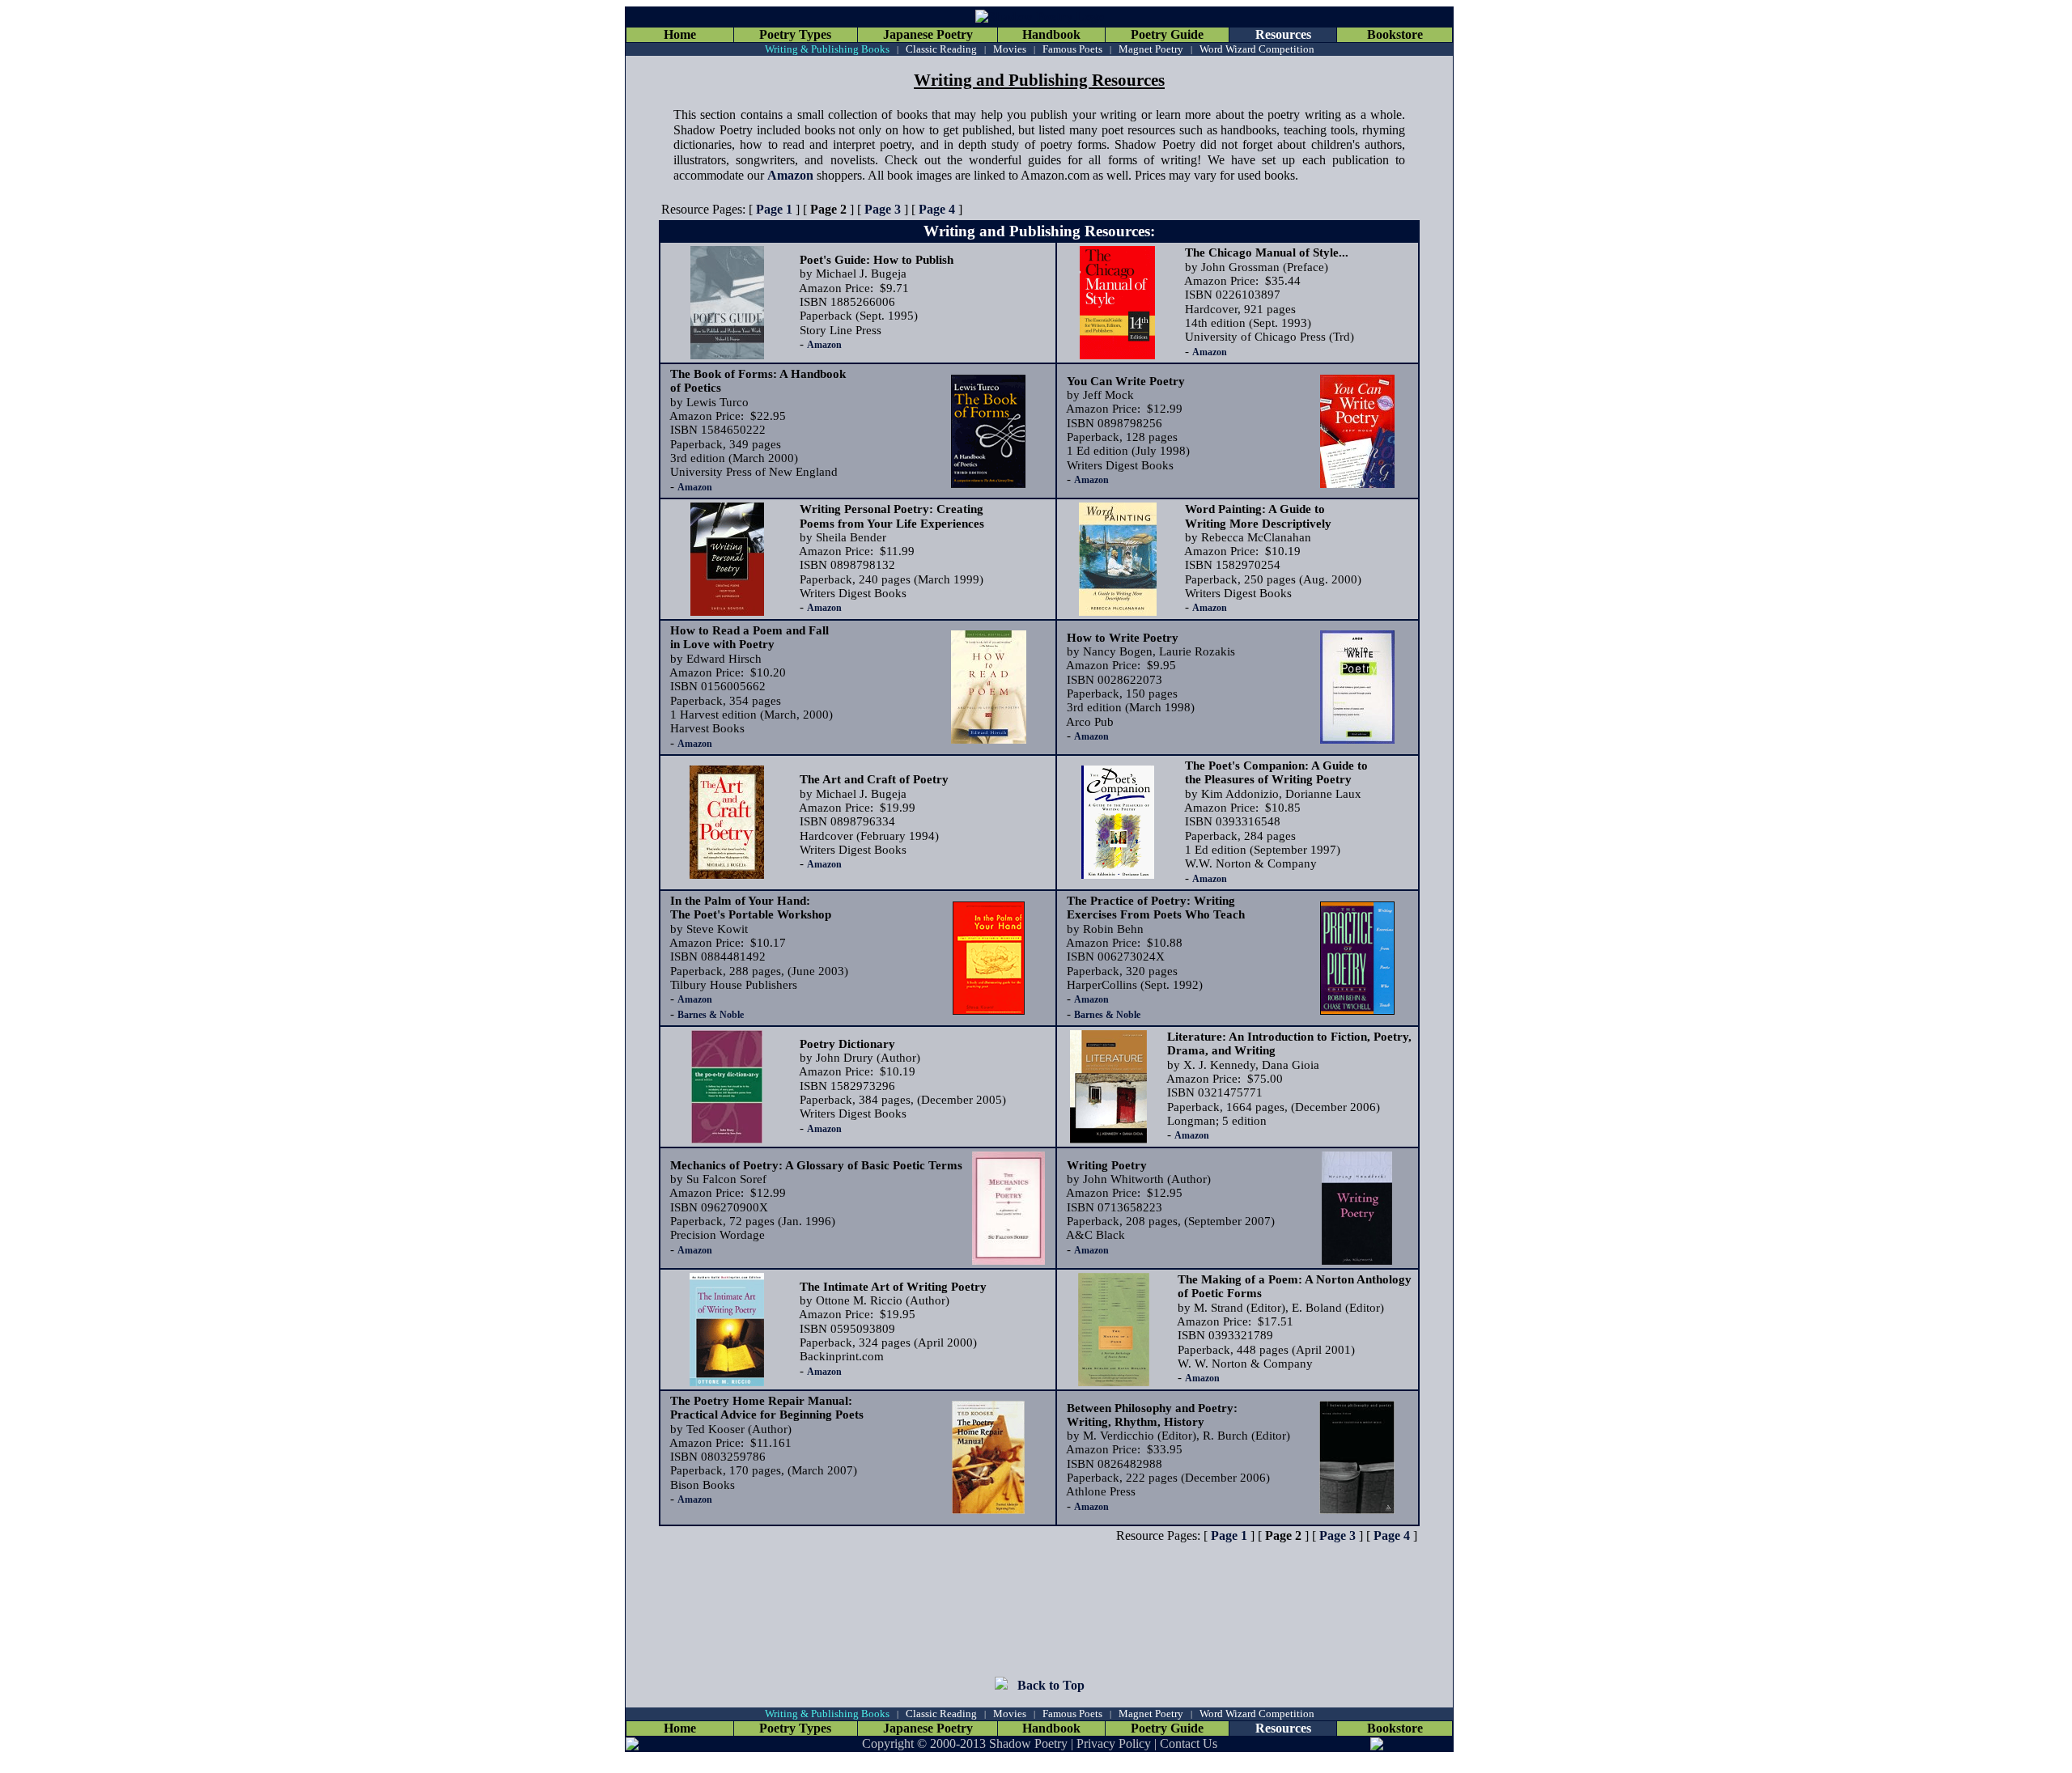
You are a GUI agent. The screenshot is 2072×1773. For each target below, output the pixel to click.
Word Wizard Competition (1257, 49)
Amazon (790, 175)
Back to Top (1051, 1685)
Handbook (1051, 34)
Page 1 (774, 209)
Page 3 (883, 209)
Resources (1283, 34)
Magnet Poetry (1151, 49)
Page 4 (937, 209)
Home (680, 34)
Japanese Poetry (928, 34)
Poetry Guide (1167, 34)
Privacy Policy (1114, 1743)
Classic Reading (941, 49)
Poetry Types (795, 34)
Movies (1010, 49)
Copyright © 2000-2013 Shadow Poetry (965, 1743)
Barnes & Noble (711, 1015)
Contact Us (1189, 1743)
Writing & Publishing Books (827, 49)
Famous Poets (1072, 49)
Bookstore (1395, 34)
